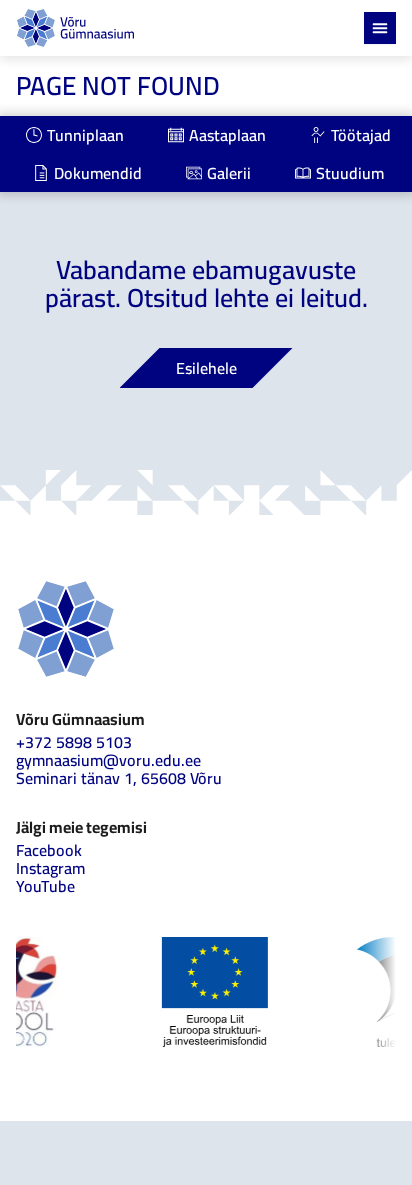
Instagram (50, 868)
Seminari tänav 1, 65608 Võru (119, 778)
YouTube (45, 886)
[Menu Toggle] (380, 28)
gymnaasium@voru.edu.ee (108, 760)
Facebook (49, 850)
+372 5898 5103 (74, 742)
